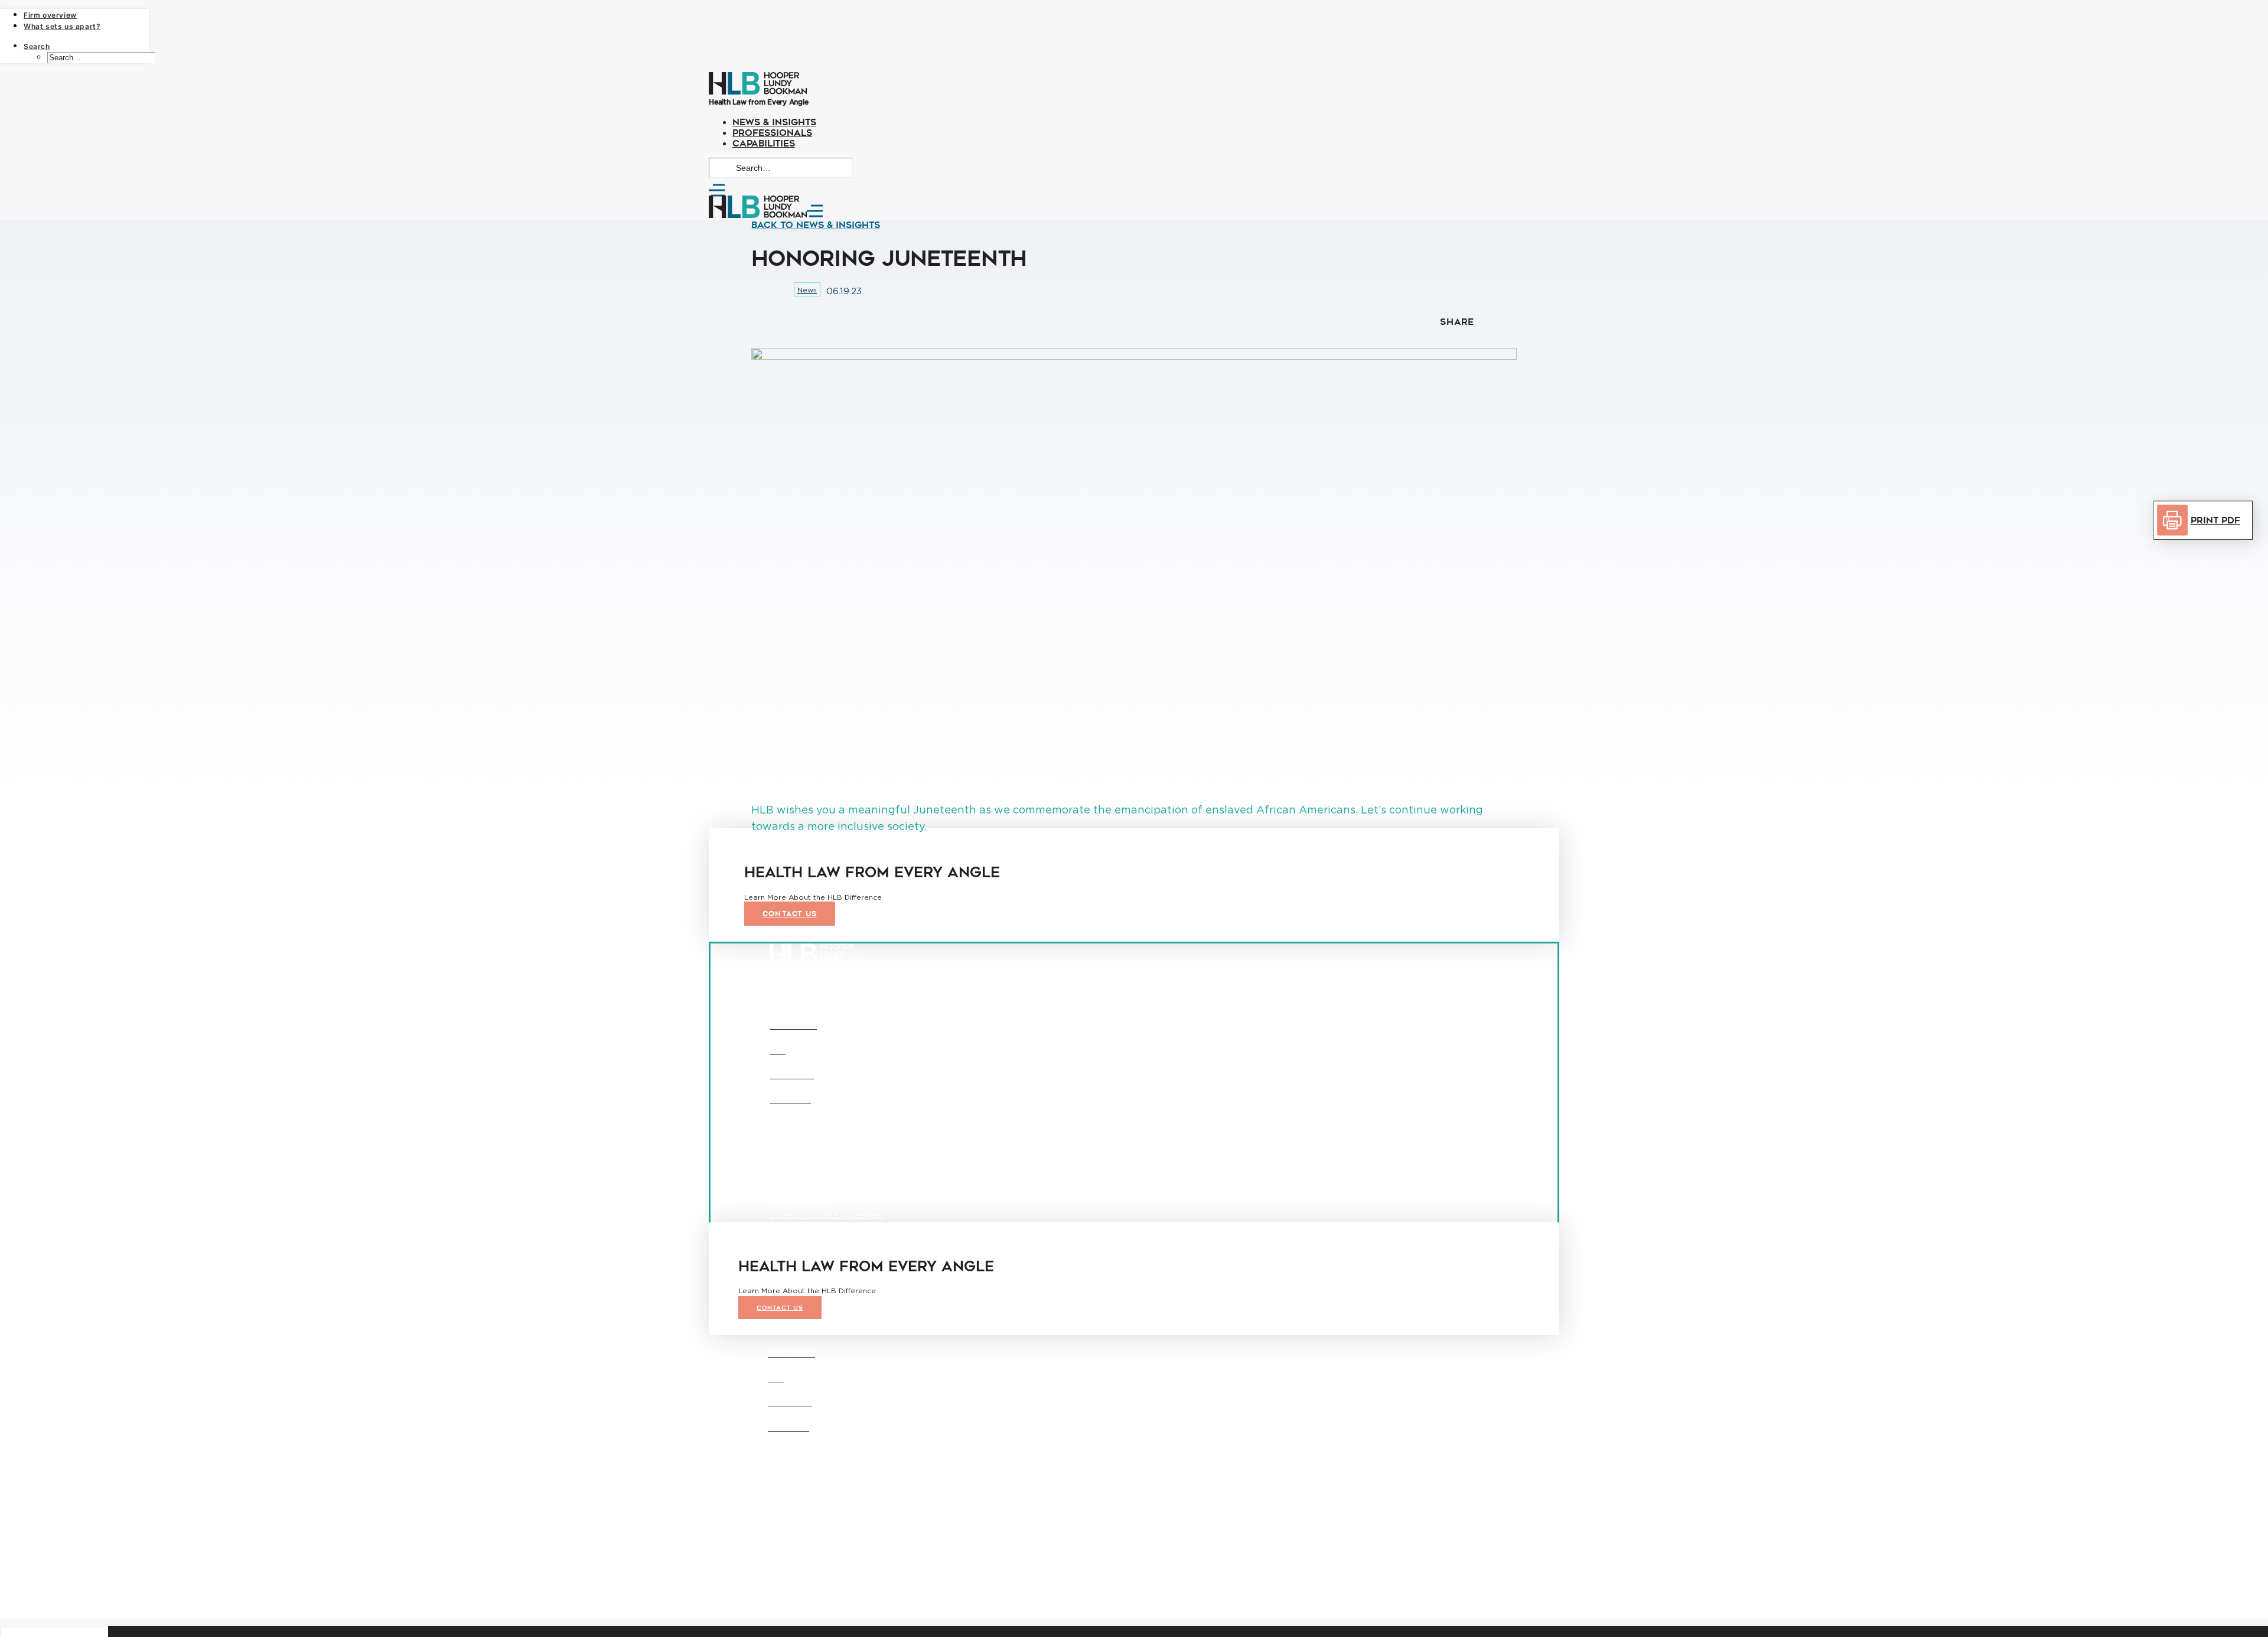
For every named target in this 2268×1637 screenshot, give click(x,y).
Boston (783, 1171)
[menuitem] (86, 14)
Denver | (817, 1498)
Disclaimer (788, 1223)
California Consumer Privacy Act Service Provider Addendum (881, 1230)
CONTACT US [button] (790, 914)
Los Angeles (873, 1171)
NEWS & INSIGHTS (774, 122)
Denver (823, 1171)
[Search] (781, 167)
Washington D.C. (799, 1200)
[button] (816, 225)
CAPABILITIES (764, 144)
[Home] (1134, 84)
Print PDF (2215, 520)
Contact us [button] (780, 1308)
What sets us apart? (62, 26)
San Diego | (790, 1506)
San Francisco (847, 1185)
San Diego (788, 1185)
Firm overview (50, 15)
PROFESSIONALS (772, 133)
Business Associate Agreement (826, 1215)
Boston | (784, 1498)
